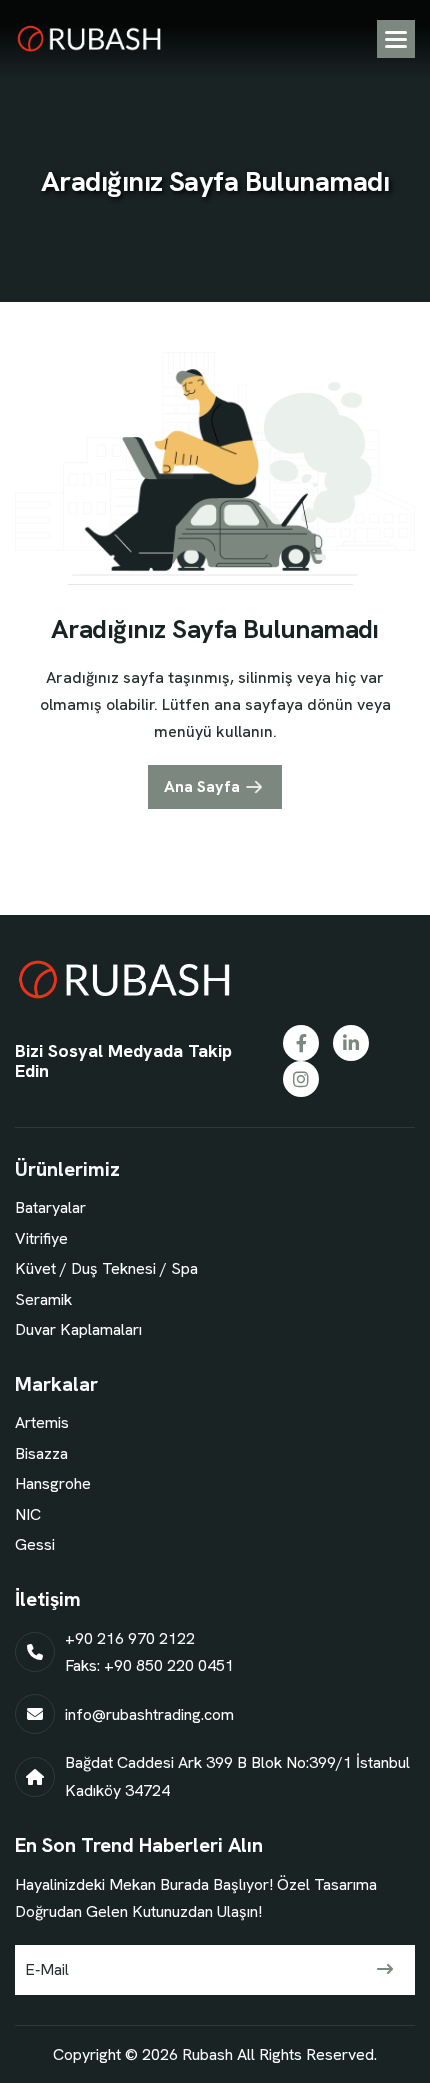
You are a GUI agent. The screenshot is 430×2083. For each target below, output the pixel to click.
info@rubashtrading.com (149, 1714)
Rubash (207, 2054)
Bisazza (41, 1453)
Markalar (56, 1384)
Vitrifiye (41, 1238)
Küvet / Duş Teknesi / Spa (106, 1268)
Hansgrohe (53, 1483)
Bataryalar (50, 1207)
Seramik (43, 1299)
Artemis (42, 1422)
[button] (396, 39)
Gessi (35, 1544)
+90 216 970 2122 (130, 1638)
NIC (28, 1514)
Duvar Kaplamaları (78, 1329)
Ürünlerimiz (67, 1169)
